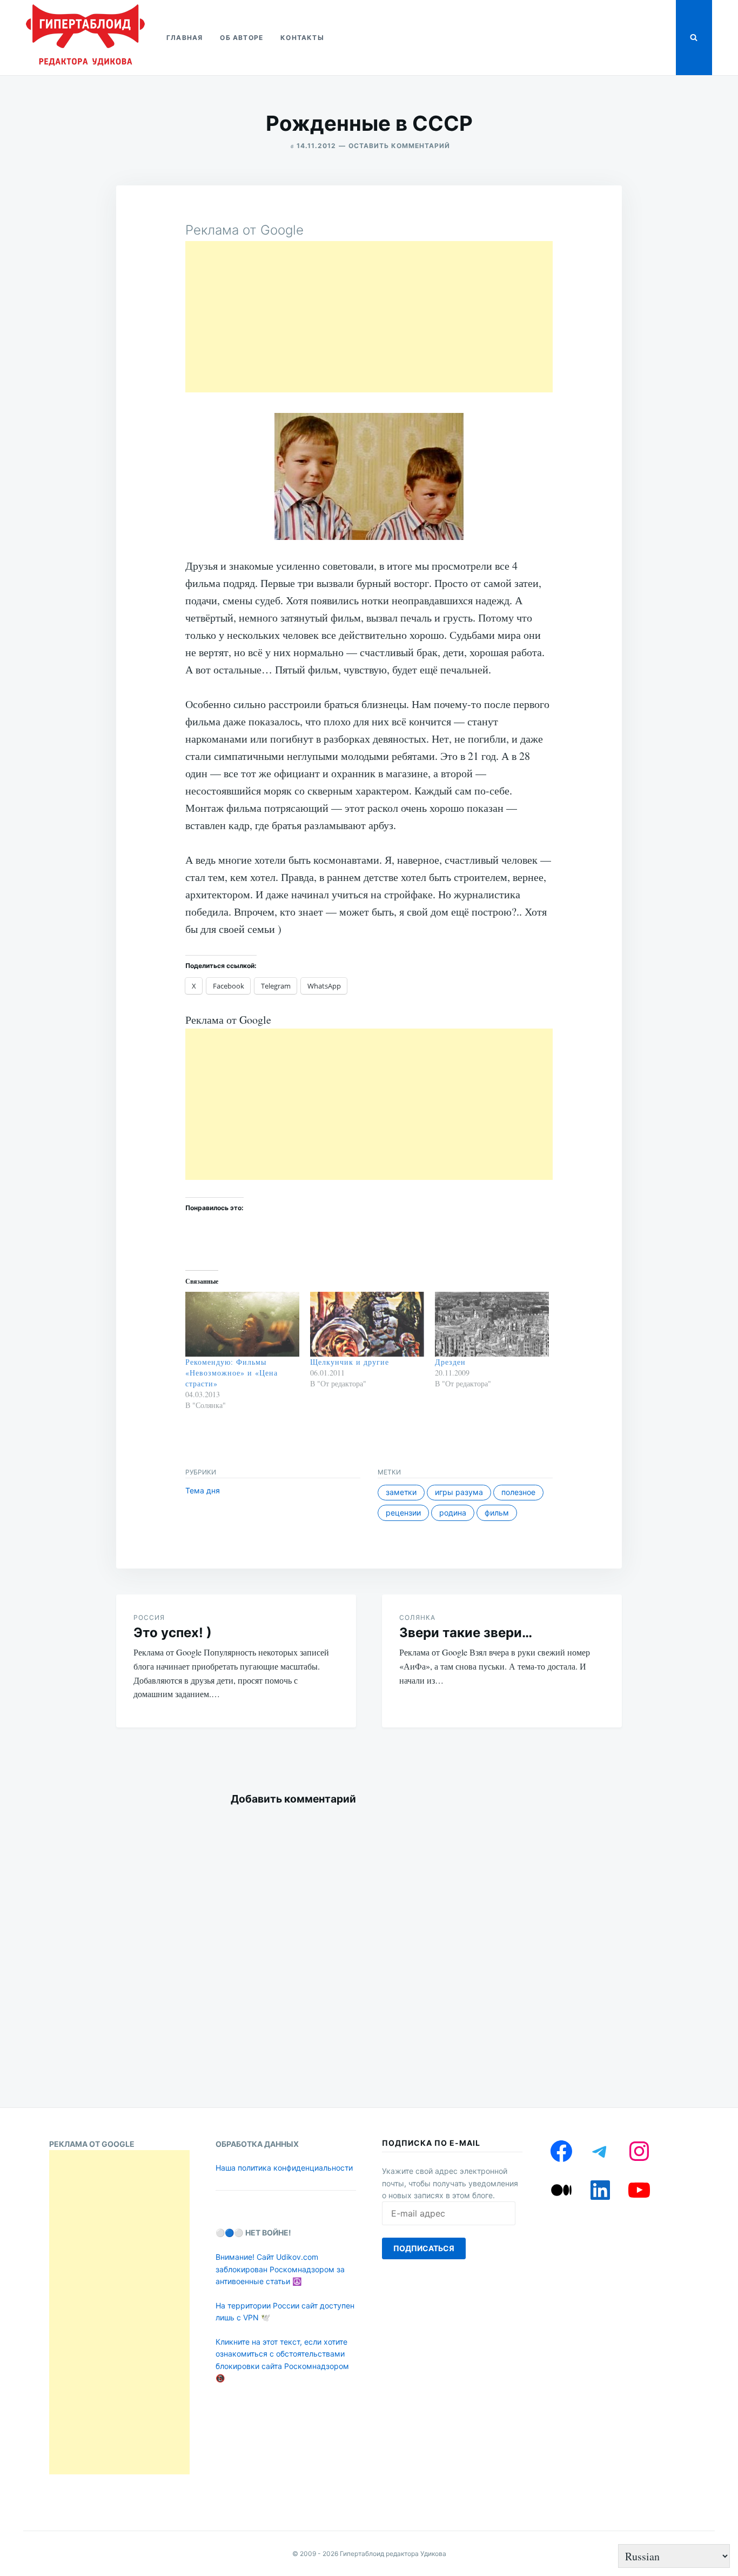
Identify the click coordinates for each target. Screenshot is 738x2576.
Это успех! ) (173, 1633)
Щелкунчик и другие (350, 1362)
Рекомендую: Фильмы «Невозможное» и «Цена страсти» (232, 1373)
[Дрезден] (492, 1324)
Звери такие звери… (466, 1633)
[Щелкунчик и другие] (367, 1324)
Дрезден (450, 1362)
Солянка (417, 1617)
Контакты (302, 38)
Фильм (497, 1513)
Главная (185, 38)
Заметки (401, 1492)
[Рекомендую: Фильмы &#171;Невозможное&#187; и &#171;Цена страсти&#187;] (242, 1324)
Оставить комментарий (399, 146)
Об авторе (241, 38)
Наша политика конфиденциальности (284, 2168)
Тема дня (203, 1490)
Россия (149, 1617)
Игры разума (459, 1492)
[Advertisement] (369, 317)
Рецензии (403, 1513)
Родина (453, 1513)
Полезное (518, 1492)
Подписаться (424, 2248)
